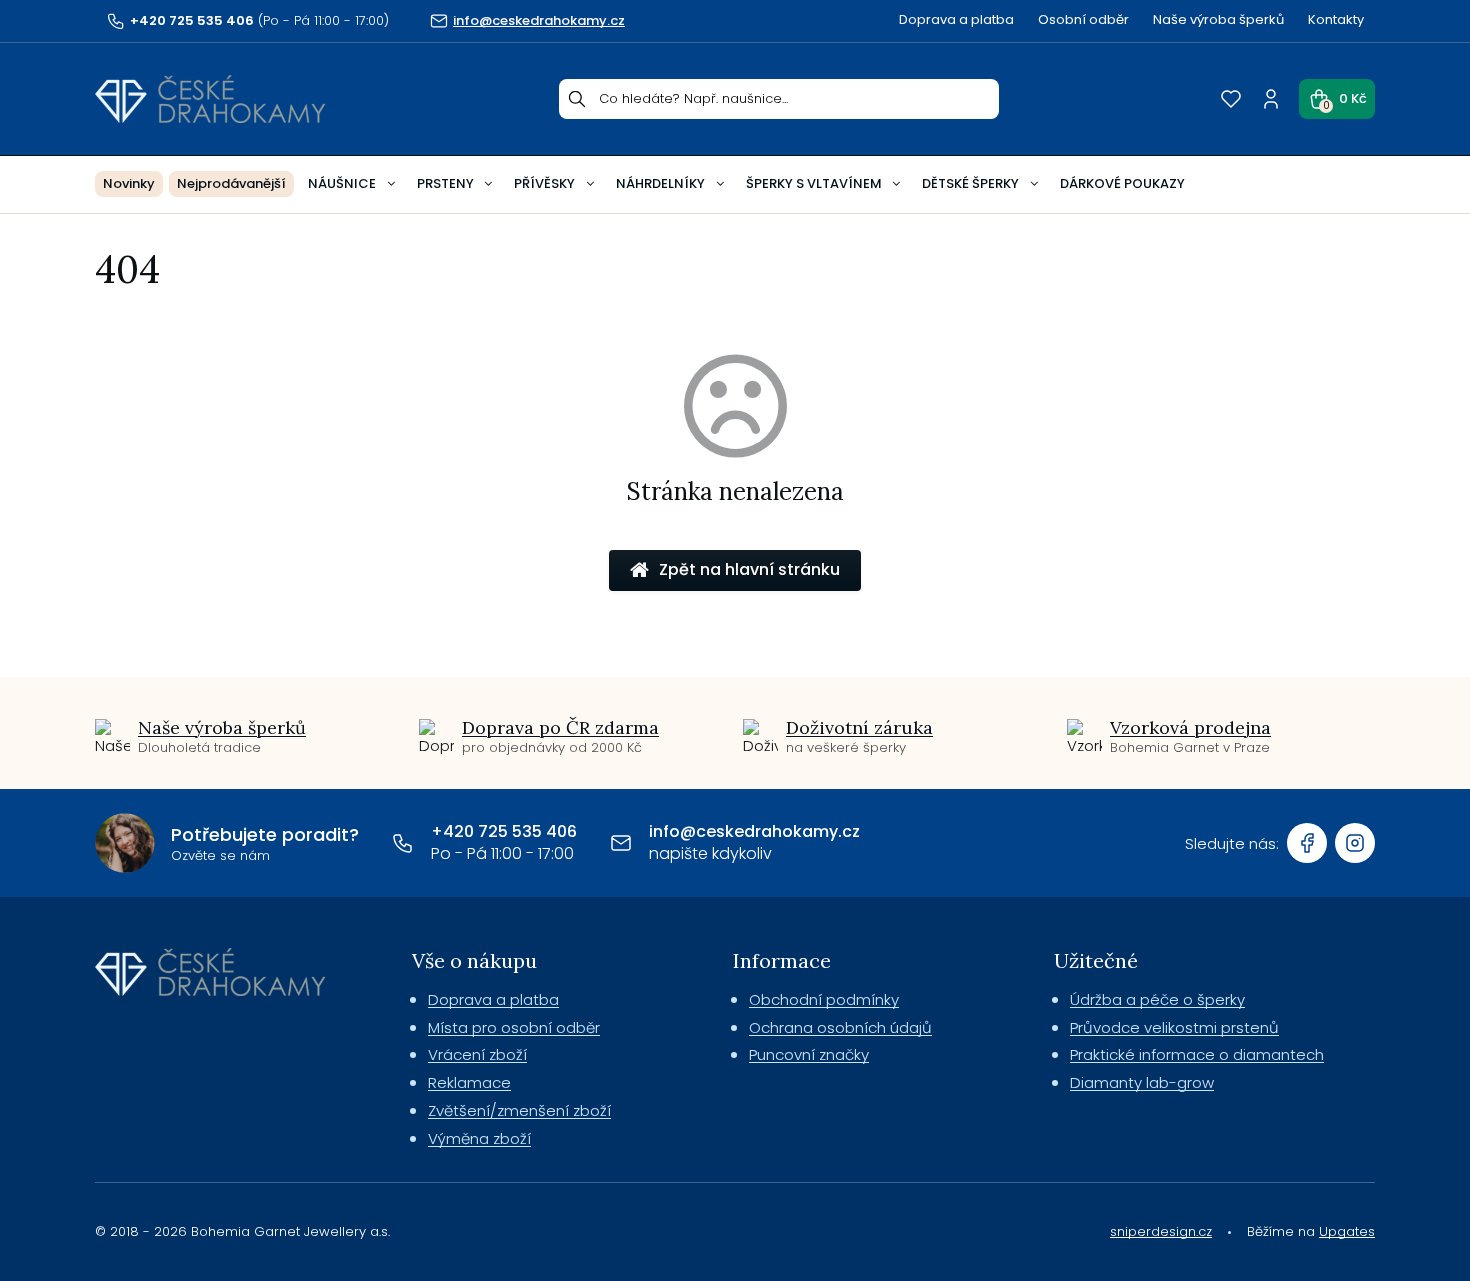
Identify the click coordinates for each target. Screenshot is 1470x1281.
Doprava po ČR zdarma (560, 727)
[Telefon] (403, 843)
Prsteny (445, 183)
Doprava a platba (956, 19)
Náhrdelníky (660, 183)
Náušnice (342, 183)
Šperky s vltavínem (814, 183)
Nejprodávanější (231, 183)
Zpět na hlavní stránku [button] (749, 569)
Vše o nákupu (474, 960)
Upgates (1347, 1231)
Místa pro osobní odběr (514, 1027)
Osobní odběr (1083, 19)
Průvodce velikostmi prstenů (1174, 1027)
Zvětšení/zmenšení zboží (519, 1110)
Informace (782, 960)
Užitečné (1096, 960)
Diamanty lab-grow (1142, 1082)
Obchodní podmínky (824, 999)
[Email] (621, 843)
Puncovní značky (809, 1054)
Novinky (129, 183)
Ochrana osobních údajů (840, 1027)
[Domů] (210, 99)
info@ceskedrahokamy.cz (754, 831)
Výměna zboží (479, 1138)
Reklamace (469, 1082)
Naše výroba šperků (1218, 19)
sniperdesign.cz (1161, 1231)
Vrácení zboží (477, 1054)
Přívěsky (544, 183)
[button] (1337, 99)
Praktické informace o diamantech (1197, 1054)
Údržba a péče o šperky (1157, 999)
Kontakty (1336, 19)
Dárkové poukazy (1122, 183)
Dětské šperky (970, 183)
